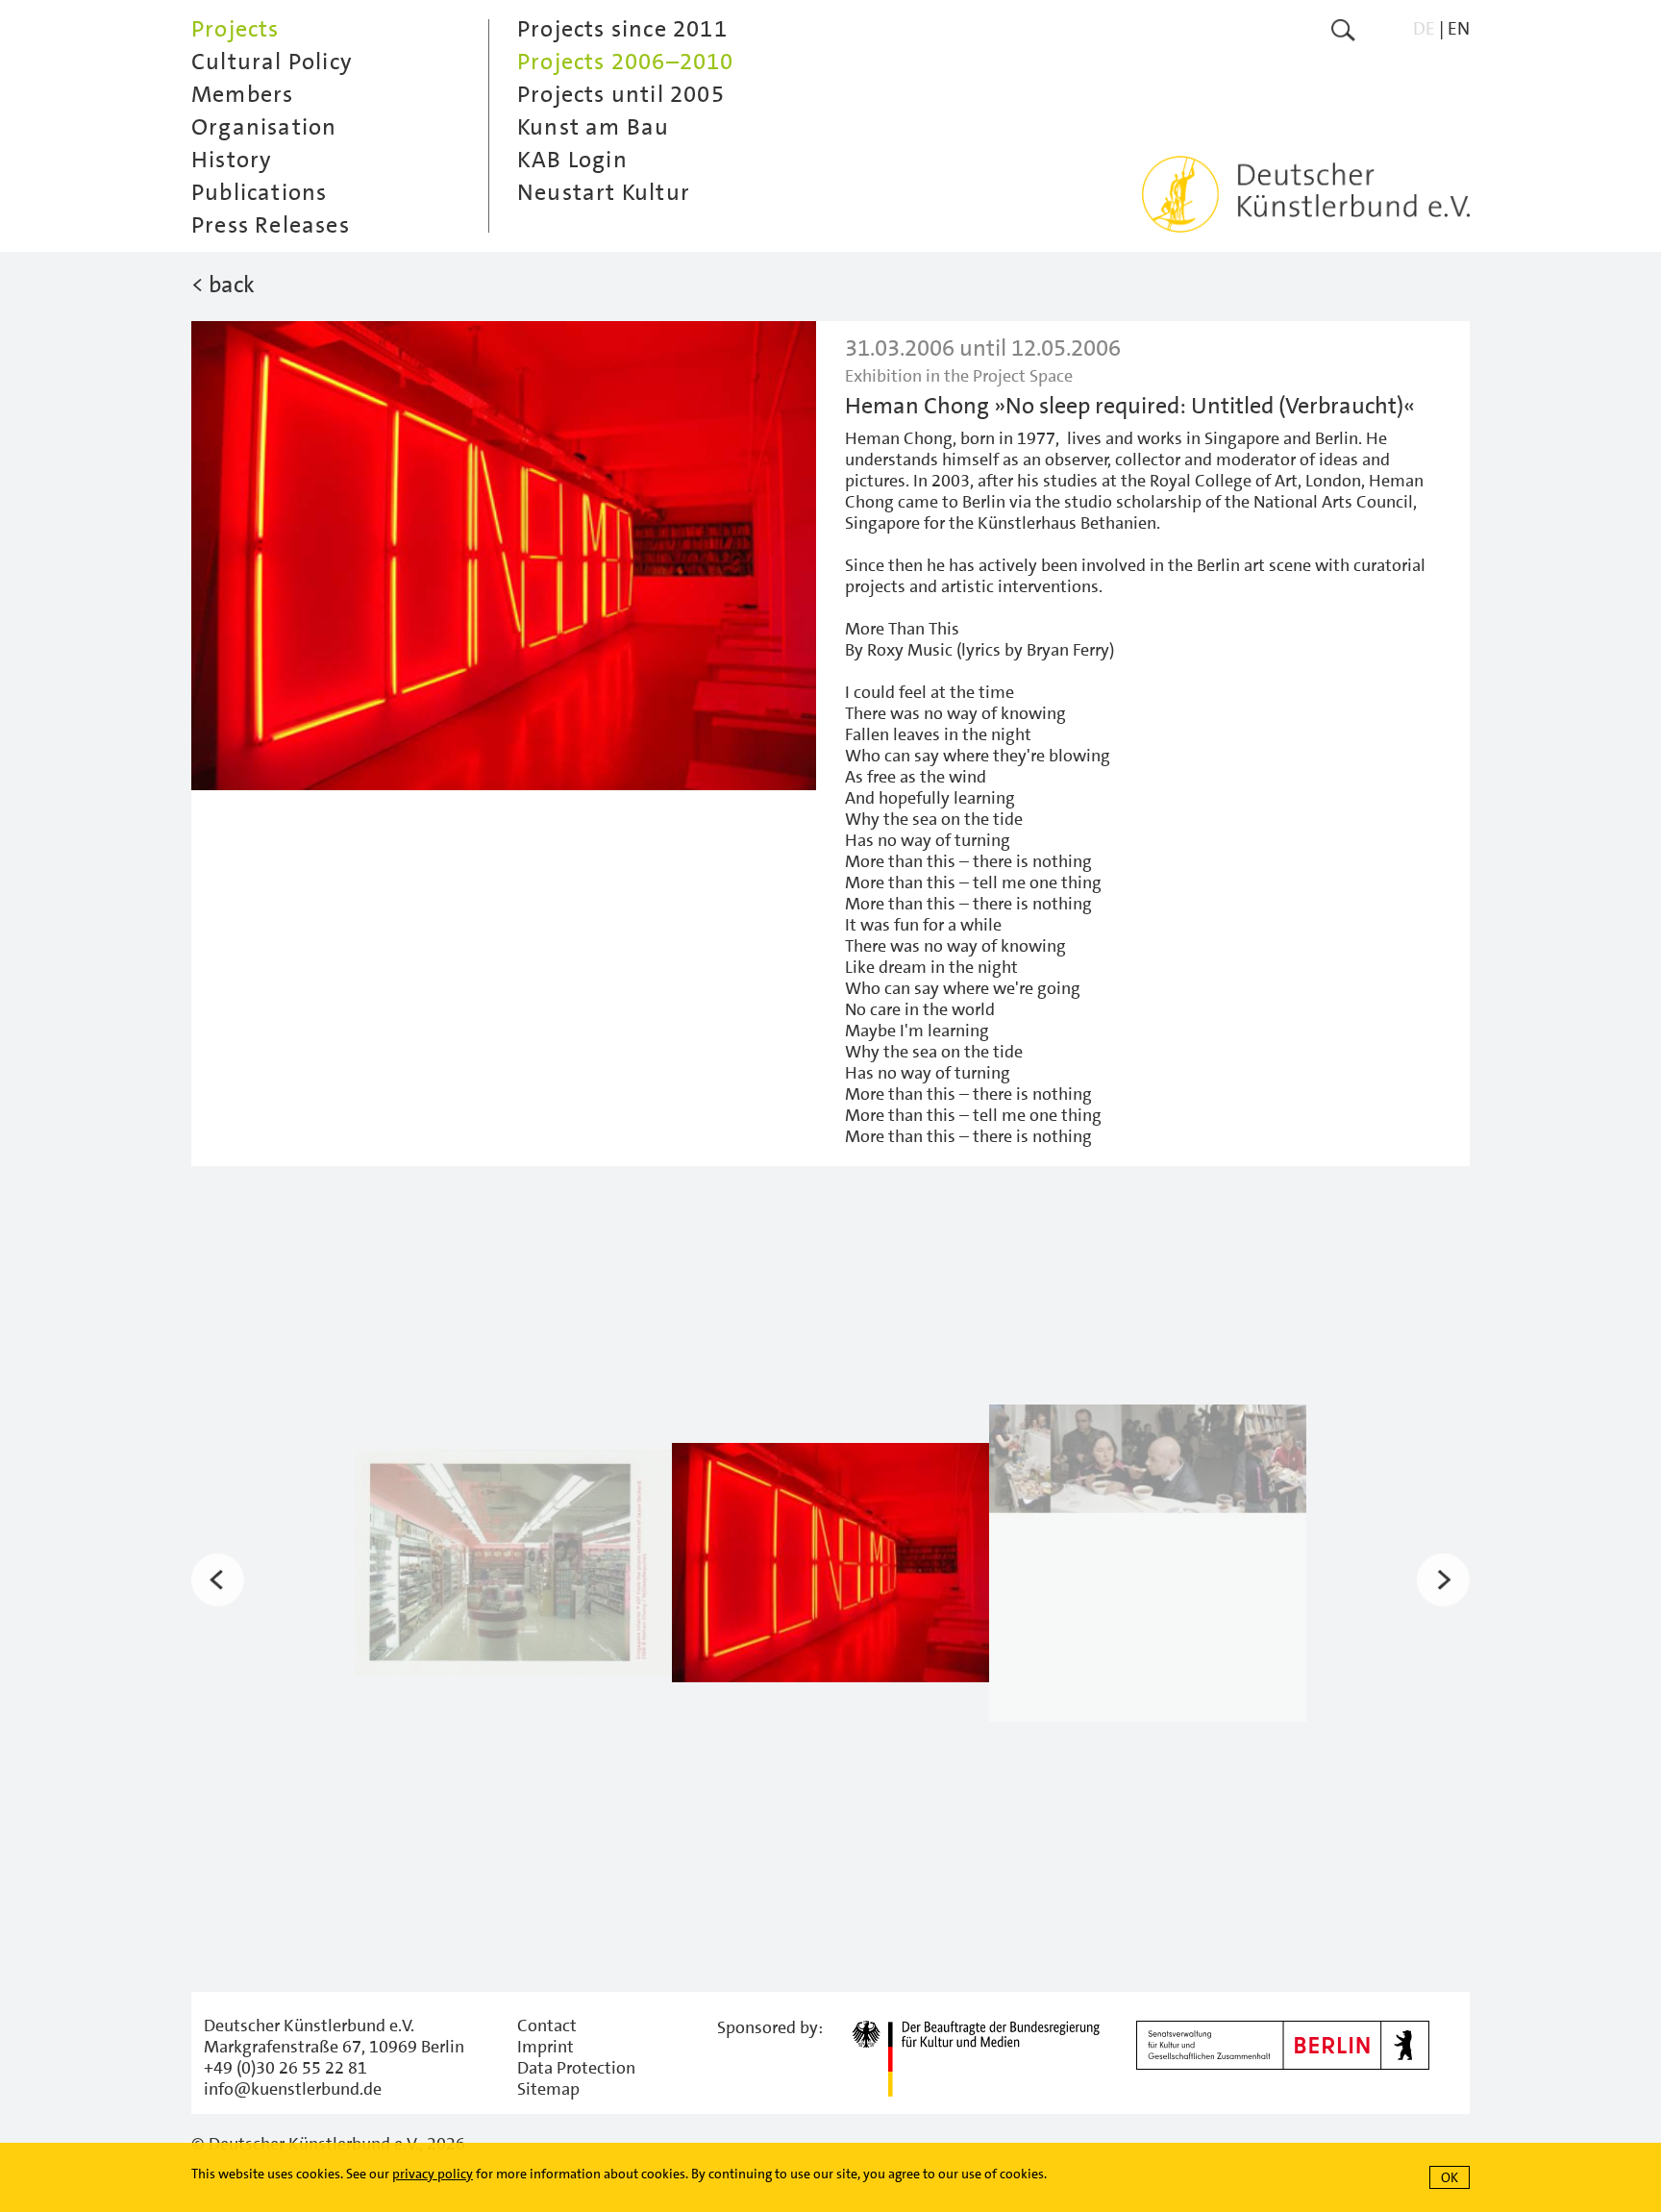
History (232, 160)
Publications (259, 192)
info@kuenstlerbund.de (293, 2089)
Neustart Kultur (604, 192)
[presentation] (218, 1580)
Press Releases (271, 225)
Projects (236, 29)
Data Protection (576, 2068)
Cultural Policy (272, 62)
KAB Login (572, 160)
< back (223, 285)
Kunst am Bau (593, 127)
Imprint (545, 2047)
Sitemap (548, 2089)
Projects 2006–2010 (626, 62)
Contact (547, 2026)
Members (242, 94)
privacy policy (433, 2174)
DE (1424, 28)
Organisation (264, 127)
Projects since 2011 (622, 29)
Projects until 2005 (621, 94)
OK (1450, 2177)
